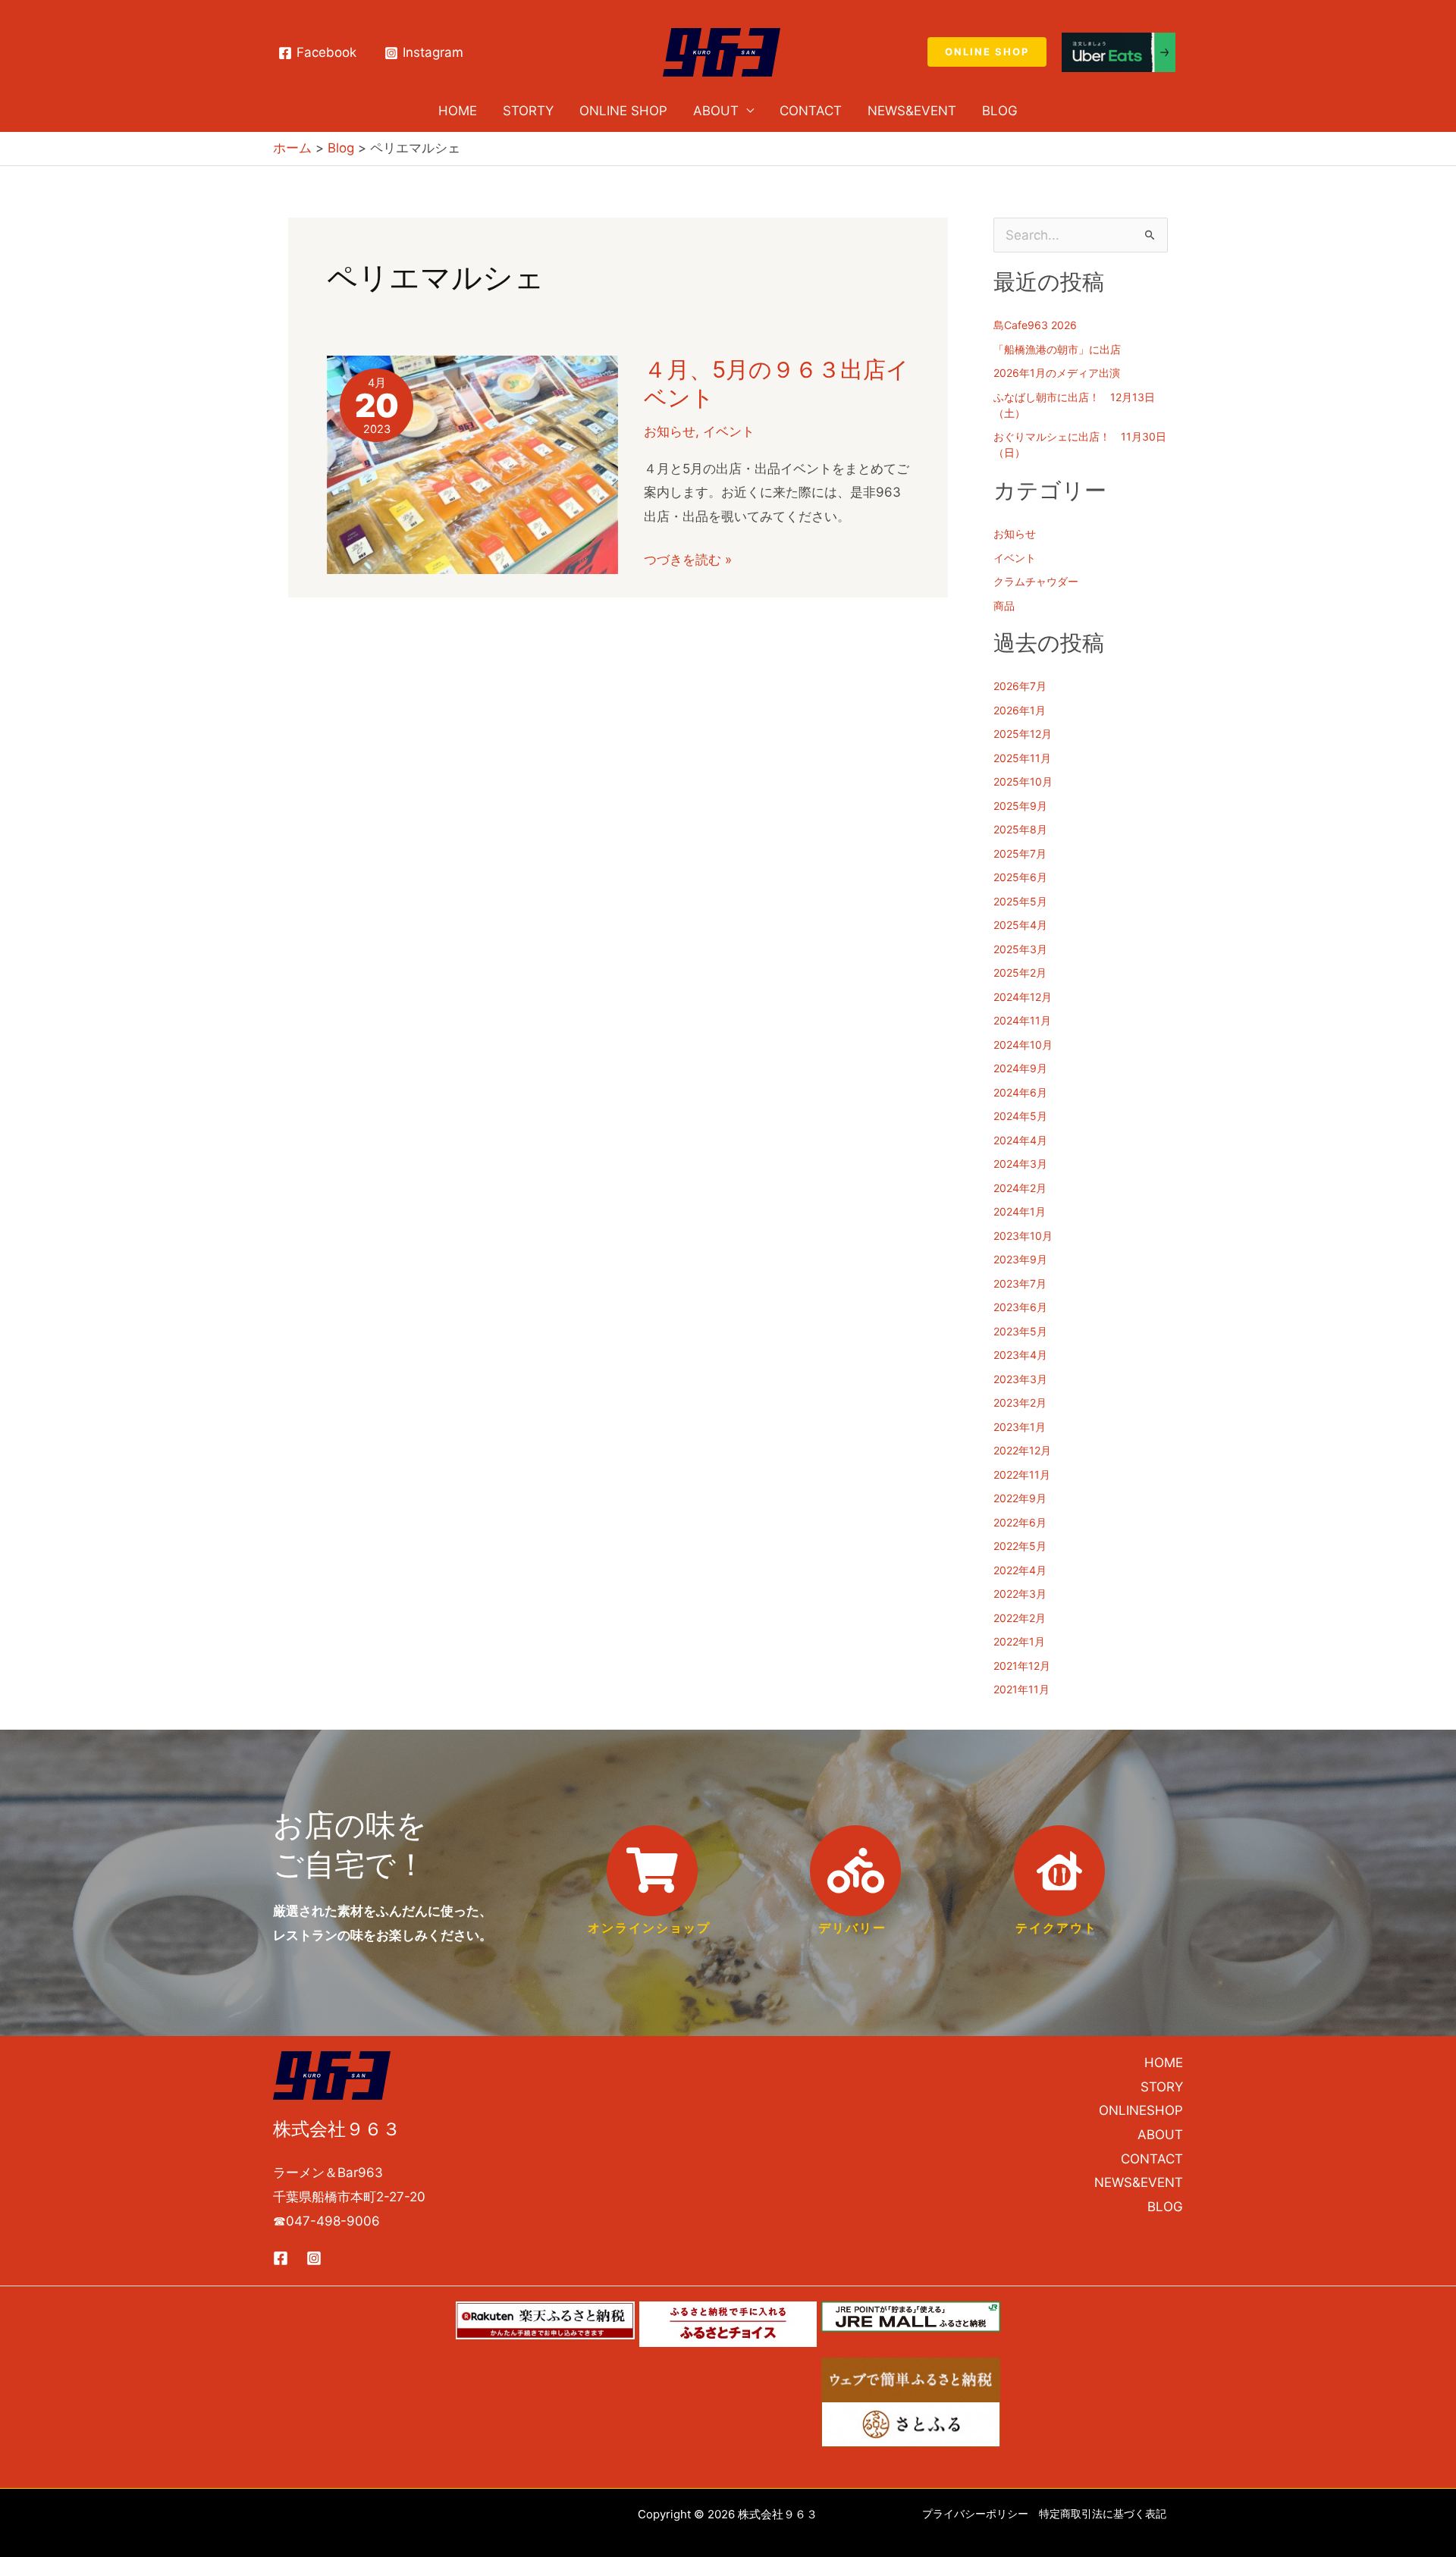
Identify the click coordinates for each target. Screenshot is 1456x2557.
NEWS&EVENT (912, 111)
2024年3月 (1020, 1164)
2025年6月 (1020, 877)
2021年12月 (1022, 1666)
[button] (987, 52)
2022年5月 (1020, 1546)
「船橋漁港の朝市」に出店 (1057, 349)
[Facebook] (281, 2258)
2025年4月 (1020, 925)
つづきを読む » (688, 560)
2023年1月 (1020, 1427)
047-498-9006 (333, 2221)
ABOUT (716, 111)
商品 (1004, 606)
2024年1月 (1020, 1211)
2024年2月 (1020, 1188)
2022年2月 (1020, 1618)
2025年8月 (1020, 829)
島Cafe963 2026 (1035, 325)
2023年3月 (1020, 1379)
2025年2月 (1020, 973)
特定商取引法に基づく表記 (1103, 2513)
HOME (458, 111)
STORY (1162, 2087)
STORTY (528, 111)
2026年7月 (1020, 686)
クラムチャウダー (1036, 581)
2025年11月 (1022, 758)
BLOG (1165, 2207)
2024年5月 (1020, 1116)
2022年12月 (1022, 1450)
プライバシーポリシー (975, 2513)
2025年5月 (1020, 901)
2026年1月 (1020, 710)
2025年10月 (1023, 781)
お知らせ (670, 431)
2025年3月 (1020, 949)
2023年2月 (1020, 1402)
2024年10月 (1023, 1045)
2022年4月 (1020, 1570)
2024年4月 (1020, 1140)
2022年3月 (1020, 1594)
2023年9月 (1020, 1259)
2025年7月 (1020, 853)
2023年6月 (1020, 1307)
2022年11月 (1022, 1475)
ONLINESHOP (1141, 2110)
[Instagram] (314, 2258)
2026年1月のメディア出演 (1057, 373)
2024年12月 (1023, 997)
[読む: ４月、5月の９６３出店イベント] (472, 463)
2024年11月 (1022, 1020)
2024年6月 (1020, 1092)
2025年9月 (1020, 806)
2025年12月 (1023, 734)
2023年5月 (1020, 1331)
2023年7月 (1020, 1283)
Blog (1000, 111)
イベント (729, 431)
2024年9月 (1020, 1068)
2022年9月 (1020, 1498)
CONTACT (811, 111)
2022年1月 (1019, 1641)
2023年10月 (1023, 1236)
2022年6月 (1020, 1522)
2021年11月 (1021, 1689)
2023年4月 (1020, 1355)
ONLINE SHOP (623, 111)
